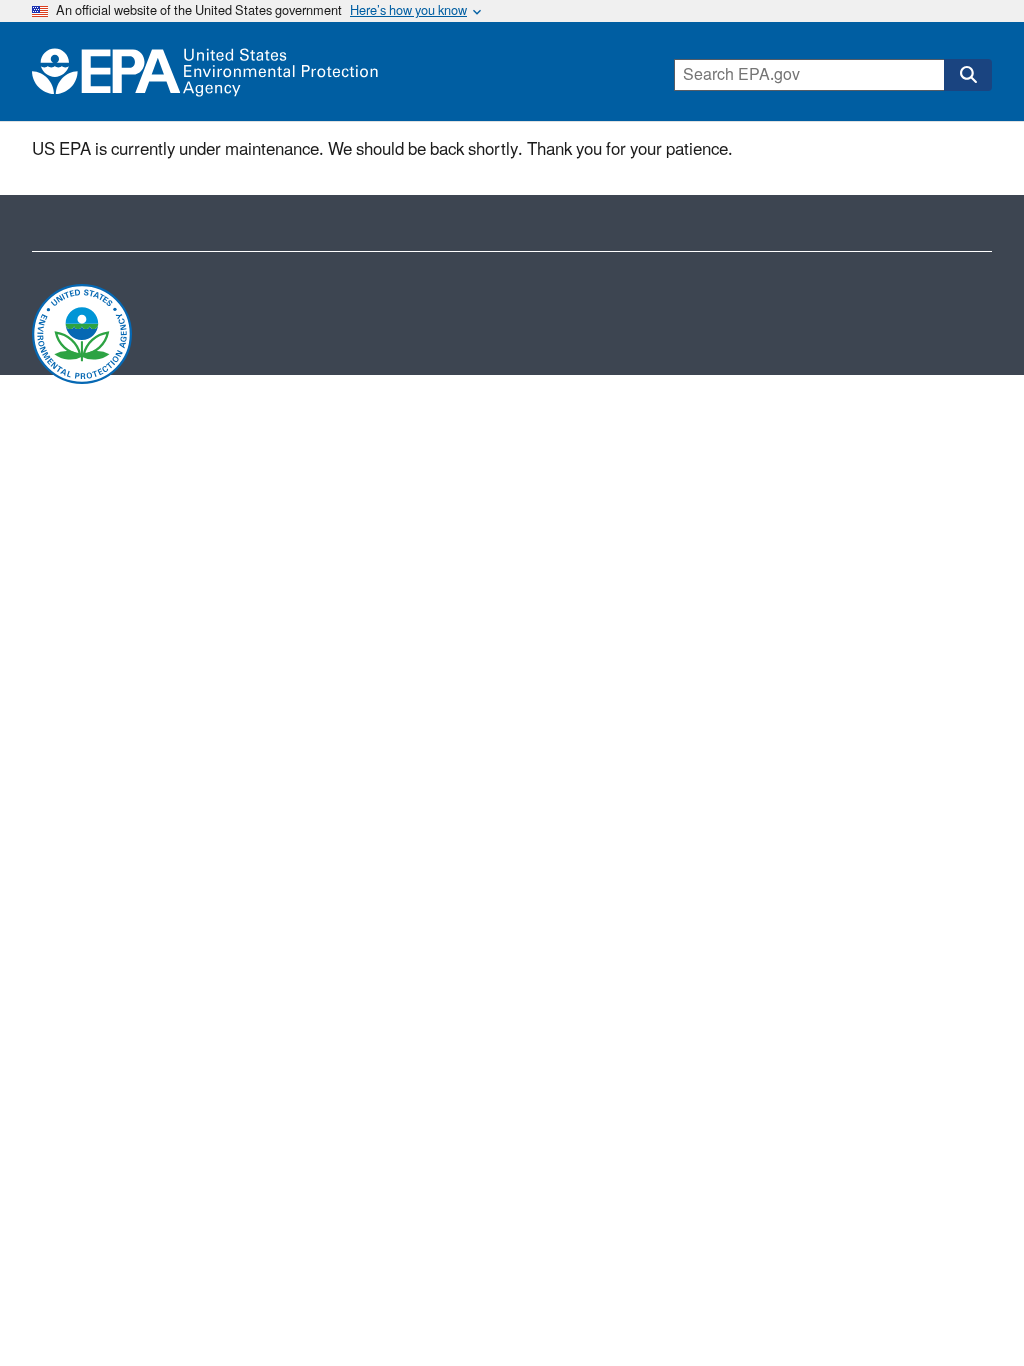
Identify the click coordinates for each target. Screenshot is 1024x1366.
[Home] (205, 71)
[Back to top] (969, 1311)
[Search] (968, 75)
